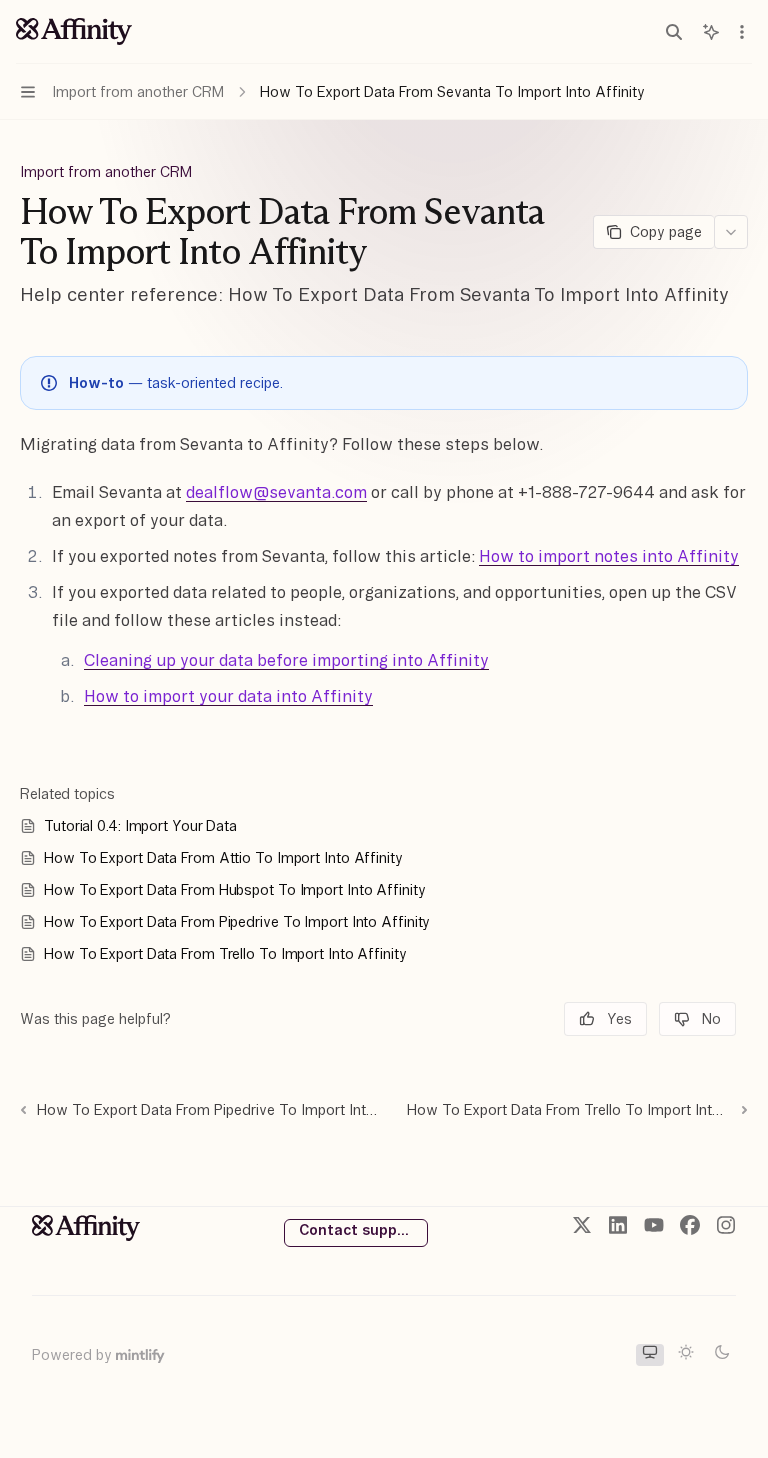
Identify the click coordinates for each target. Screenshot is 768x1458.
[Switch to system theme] (650, 1355)
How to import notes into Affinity (609, 556)
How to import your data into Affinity (228, 696)
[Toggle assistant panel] (711, 32)
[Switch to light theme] (686, 1355)
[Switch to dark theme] (722, 1355)
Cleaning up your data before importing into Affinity (286, 660)
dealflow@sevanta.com (276, 492)
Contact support (359, 1230)
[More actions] (742, 32)
